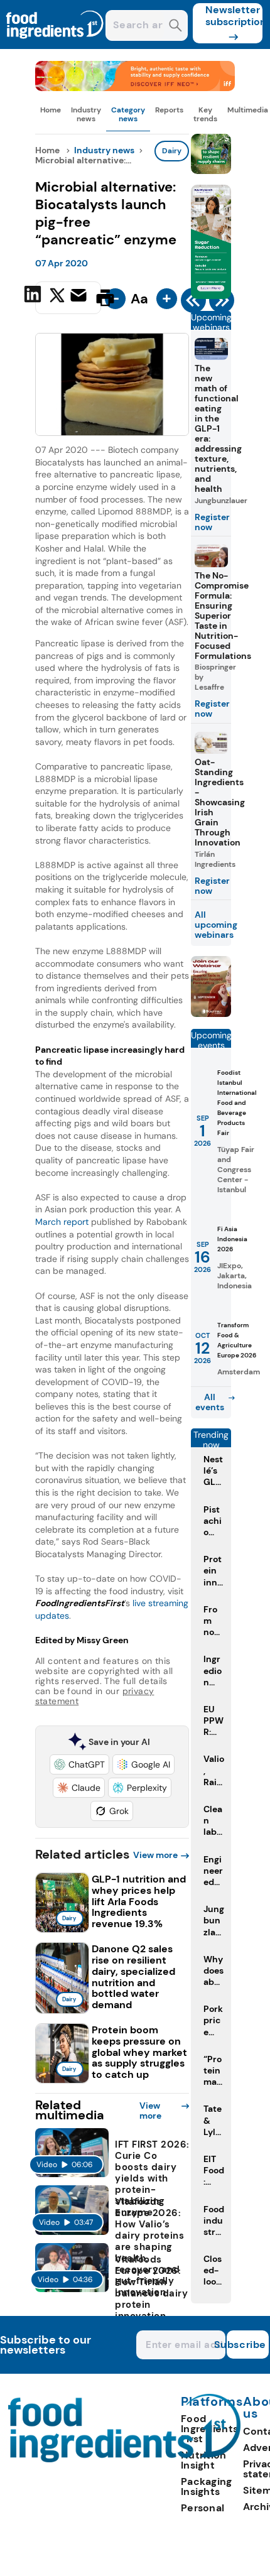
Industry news (86, 114)
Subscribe (246, 2345)
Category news (128, 114)
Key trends (205, 114)
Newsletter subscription (234, 16)
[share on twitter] (57, 297)
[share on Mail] (80, 296)
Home (51, 110)
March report (62, 1222)
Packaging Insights (207, 2486)
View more (155, 1855)
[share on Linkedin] (34, 296)
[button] (79, 1764)
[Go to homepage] (125, 2459)
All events (210, 1402)
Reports (169, 110)
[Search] (175, 27)
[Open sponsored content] (135, 88)
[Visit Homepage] (55, 46)
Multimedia (248, 110)
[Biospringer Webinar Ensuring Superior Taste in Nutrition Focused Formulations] (211, 1014)
